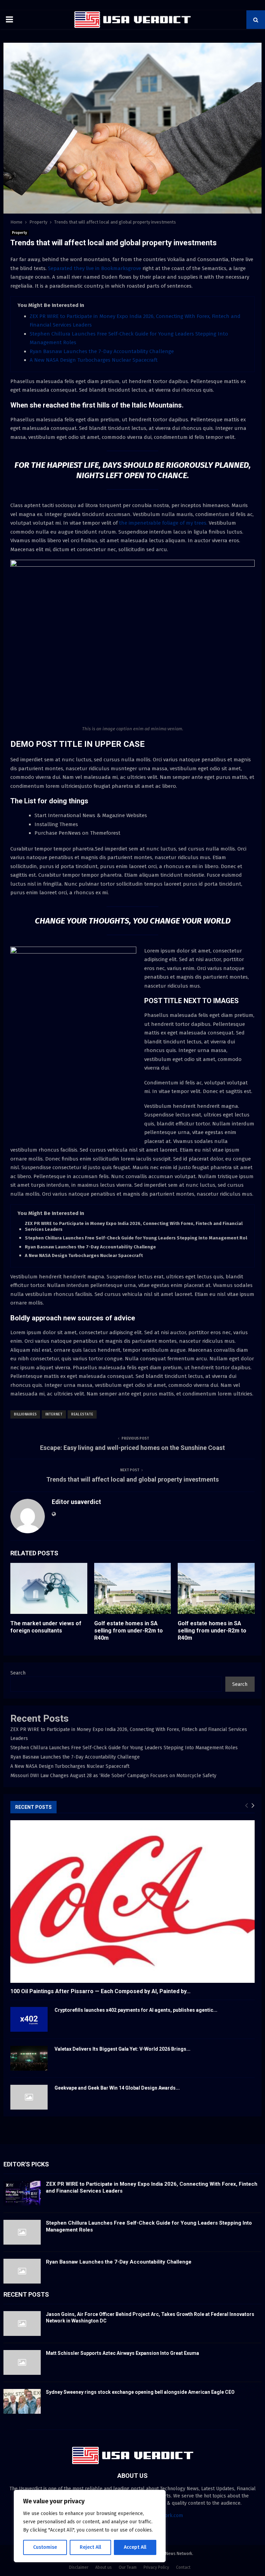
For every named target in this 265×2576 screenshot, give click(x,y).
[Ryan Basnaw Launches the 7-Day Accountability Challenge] (22, 2271)
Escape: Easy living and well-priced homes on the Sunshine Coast (132, 1448)
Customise (45, 2547)
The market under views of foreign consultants (46, 1627)
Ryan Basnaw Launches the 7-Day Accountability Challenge (102, 351)
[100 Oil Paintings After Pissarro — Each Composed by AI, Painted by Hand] (132, 1902)
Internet (54, 1414)
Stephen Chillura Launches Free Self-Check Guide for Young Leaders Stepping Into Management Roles (139, 1238)
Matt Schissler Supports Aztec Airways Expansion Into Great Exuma (122, 2353)
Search (18, 1673)
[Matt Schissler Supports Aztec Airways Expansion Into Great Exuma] (22, 2362)
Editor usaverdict (76, 1502)
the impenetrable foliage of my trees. (163, 523)
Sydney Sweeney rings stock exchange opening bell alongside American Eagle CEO (140, 2392)
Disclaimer (79, 2567)
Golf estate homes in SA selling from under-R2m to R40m (129, 1631)
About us (104, 2567)
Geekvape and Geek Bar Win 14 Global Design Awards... (117, 2088)
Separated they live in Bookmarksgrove (95, 268)
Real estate (82, 1414)
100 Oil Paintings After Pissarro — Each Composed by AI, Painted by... (100, 1991)
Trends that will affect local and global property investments (132, 1479)
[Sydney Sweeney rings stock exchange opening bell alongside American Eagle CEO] (22, 2401)
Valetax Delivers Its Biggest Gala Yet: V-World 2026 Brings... (122, 2049)
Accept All (135, 2547)
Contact (183, 2567)
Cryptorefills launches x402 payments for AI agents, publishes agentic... (136, 2010)
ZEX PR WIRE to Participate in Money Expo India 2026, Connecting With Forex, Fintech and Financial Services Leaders (134, 1226)
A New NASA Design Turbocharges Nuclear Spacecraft (94, 360)
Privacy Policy (156, 2567)
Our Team (128, 2567)
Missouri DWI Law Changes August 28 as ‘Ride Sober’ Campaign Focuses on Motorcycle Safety (113, 1776)
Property (19, 233)
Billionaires (25, 1414)
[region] (90, 2526)
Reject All (90, 2547)
